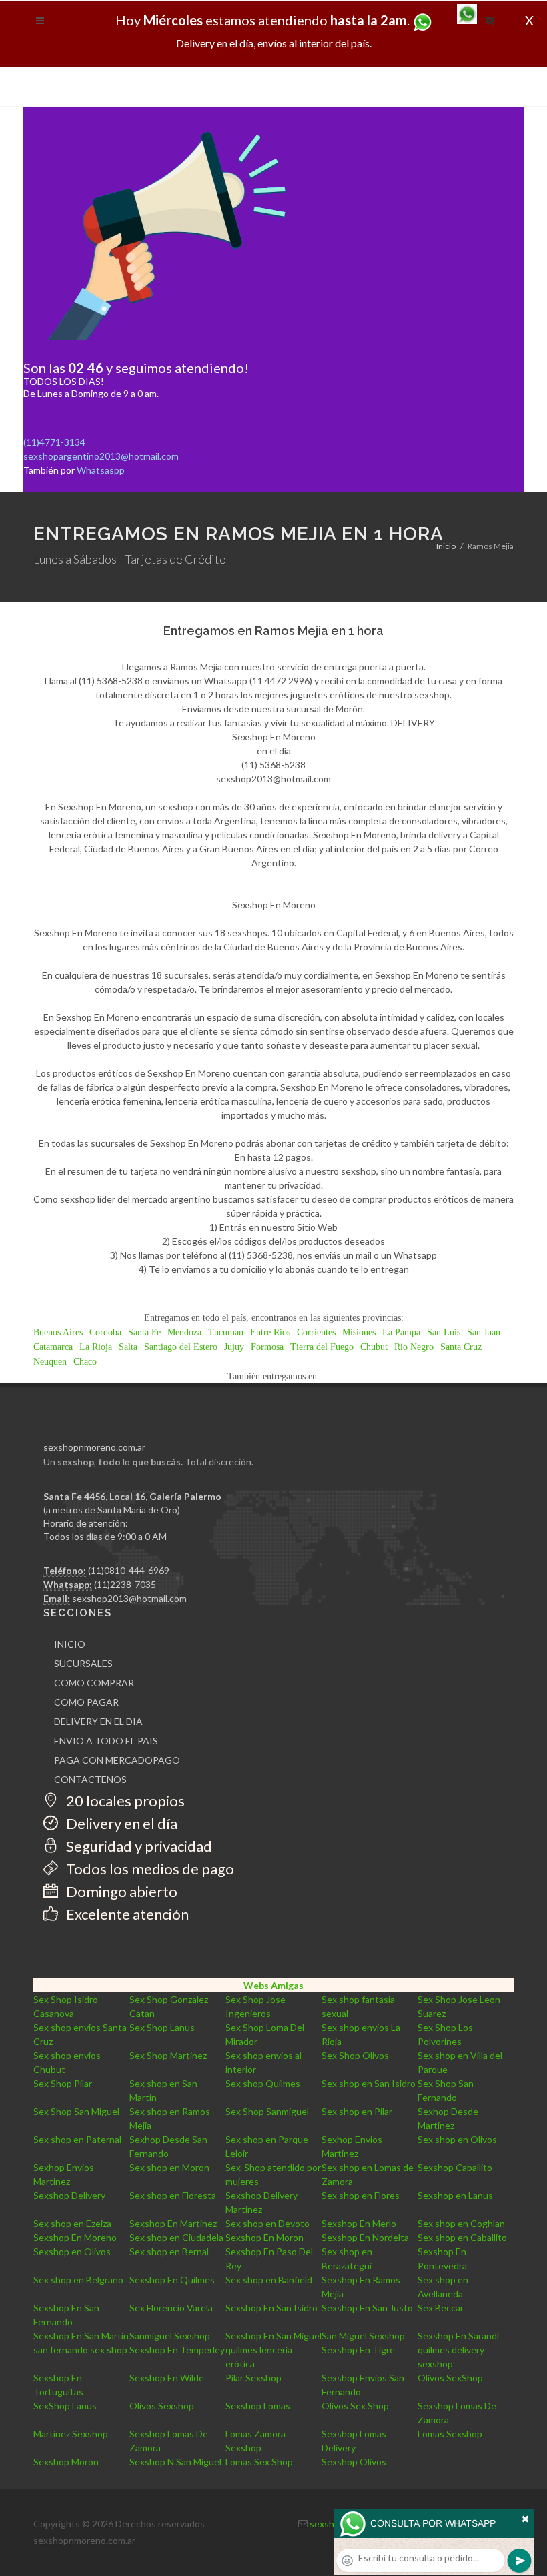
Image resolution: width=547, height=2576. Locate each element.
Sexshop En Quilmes (172, 2280)
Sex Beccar (441, 2308)
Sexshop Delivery (69, 2195)
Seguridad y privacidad (138, 1846)
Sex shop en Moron (169, 2167)
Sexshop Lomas (258, 2406)
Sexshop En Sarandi (458, 2336)
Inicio (446, 546)
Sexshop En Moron (264, 2237)
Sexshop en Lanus (455, 2195)
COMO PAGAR (86, 1702)
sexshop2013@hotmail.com (129, 1598)
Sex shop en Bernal (169, 2251)
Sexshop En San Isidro (271, 2308)
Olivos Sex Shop (355, 2406)
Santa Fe (144, 1332)
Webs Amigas (273, 1985)
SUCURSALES (83, 1663)
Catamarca (53, 1347)
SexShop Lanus (65, 2406)
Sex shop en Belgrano (78, 2280)
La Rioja (96, 1347)
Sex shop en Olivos (457, 2139)
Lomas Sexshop (450, 2434)
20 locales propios (124, 1801)
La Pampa (401, 1332)
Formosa (267, 1347)
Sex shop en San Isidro (369, 2083)
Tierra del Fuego (322, 1347)
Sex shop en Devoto (267, 2223)
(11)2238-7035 (125, 1584)
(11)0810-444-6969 (129, 1570)
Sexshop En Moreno (75, 2237)
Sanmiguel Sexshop (170, 2336)
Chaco (85, 1362)
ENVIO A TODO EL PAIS (106, 1741)
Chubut (374, 1347)
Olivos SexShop (450, 2378)
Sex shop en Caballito (462, 2237)
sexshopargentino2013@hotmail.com (101, 456)
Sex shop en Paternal (77, 2139)
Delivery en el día (120, 1823)
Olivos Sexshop (162, 2406)
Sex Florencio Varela (171, 2308)
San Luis (444, 1332)
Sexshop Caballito (455, 2167)
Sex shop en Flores (361, 2195)
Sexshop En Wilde (167, 2378)
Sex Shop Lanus (162, 2027)
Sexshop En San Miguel (273, 2336)
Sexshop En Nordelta (365, 2237)
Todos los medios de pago (149, 1869)
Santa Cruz (461, 1347)
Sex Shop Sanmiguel (267, 2111)
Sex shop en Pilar (357, 2111)
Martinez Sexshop (71, 2434)
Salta (128, 1347)
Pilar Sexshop (253, 2378)
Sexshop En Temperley (177, 2350)
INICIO (70, 1644)
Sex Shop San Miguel (76, 2111)
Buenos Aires (58, 1332)
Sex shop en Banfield (269, 2280)
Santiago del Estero (181, 1347)
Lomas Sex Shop (259, 2462)
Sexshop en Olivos (72, 2251)
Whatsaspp (101, 470)
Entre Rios (270, 1332)
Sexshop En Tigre (358, 2350)
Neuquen (50, 1362)
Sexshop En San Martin (81, 2336)
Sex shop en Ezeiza (72, 2223)
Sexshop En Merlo (359, 2223)
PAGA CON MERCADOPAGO (117, 1760)
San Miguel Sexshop (363, 2336)
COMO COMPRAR (94, 1683)
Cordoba (105, 1332)
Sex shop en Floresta (173, 2195)
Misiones (359, 1332)
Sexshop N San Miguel (175, 2462)
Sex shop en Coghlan (461, 2223)
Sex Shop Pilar (63, 2083)
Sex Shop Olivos (355, 2055)
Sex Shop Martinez (168, 2055)
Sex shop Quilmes (263, 2083)
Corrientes (316, 1332)
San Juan (484, 1332)
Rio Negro (414, 1347)
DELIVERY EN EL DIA (98, 1721)
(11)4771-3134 (54, 442)
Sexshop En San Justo (367, 2308)
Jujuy (234, 1347)
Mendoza (184, 1332)
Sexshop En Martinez (173, 2223)
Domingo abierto (120, 1891)
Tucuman (226, 1332)
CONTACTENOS (90, 1779)
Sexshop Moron (66, 2462)
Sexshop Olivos (354, 2462)
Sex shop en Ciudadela (176, 2237)
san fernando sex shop (80, 2350)
